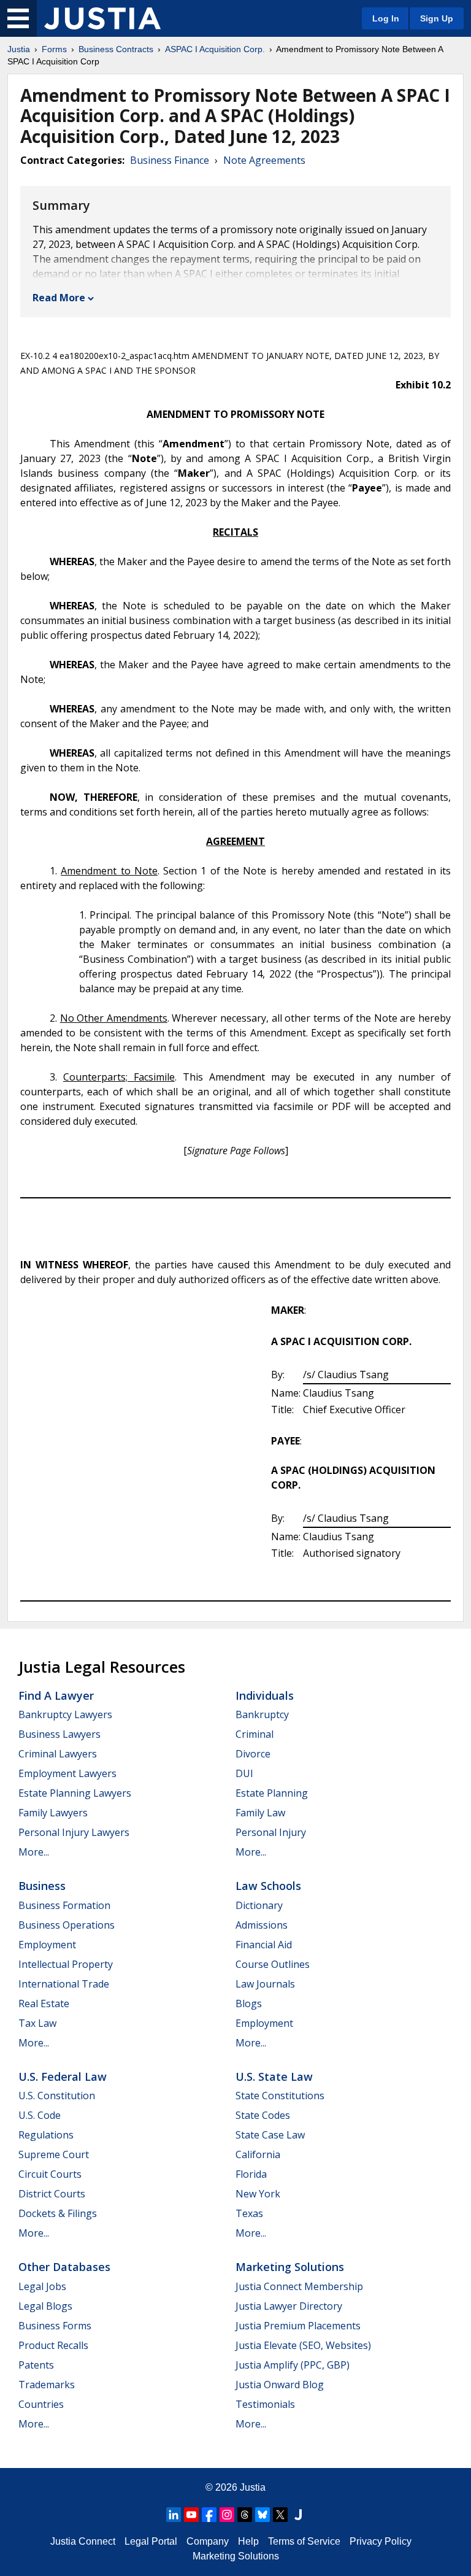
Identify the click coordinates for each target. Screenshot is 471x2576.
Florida (251, 2174)
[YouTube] (191, 2515)
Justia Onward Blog (280, 2385)
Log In (386, 18)
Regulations (46, 2135)
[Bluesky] (262, 2515)
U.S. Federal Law (63, 2077)
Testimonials (265, 2404)
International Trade (64, 1984)
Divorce (253, 1754)
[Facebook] (209, 2515)
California (258, 2154)
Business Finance (170, 160)
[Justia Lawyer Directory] (298, 2515)
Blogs (249, 2003)
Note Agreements (264, 160)
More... (34, 1852)
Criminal (255, 1734)
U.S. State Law (274, 2077)
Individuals (265, 1695)
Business (42, 1886)
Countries (41, 2404)
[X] (280, 2515)
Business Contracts (116, 49)
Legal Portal (151, 2541)
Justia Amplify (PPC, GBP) (293, 2365)
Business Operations (67, 1925)
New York (258, 2194)
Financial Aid (264, 1945)
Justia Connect (83, 2541)
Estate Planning (272, 1793)
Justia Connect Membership (299, 2286)
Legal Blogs (45, 2306)
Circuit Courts (50, 2174)
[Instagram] (227, 2515)
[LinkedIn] (174, 2515)
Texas (249, 2213)
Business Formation (64, 1905)
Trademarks (47, 2385)
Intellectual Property (66, 1964)
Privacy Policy (381, 2541)
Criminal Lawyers (58, 1754)
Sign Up (437, 18)
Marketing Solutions (290, 2267)
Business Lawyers (59, 1734)
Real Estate (44, 2003)
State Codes (263, 2115)
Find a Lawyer (56, 1695)
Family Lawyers (53, 1813)
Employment (47, 1945)
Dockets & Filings (58, 2213)
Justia (19, 49)
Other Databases (64, 2267)
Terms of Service (304, 2541)
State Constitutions (280, 2096)
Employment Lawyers (67, 1773)
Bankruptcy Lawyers (65, 1714)
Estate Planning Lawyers (75, 1793)
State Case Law (270, 2135)
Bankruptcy (262, 1714)
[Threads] (245, 2515)
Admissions (262, 1925)
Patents (36, 2365)
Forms (54, 49)
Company (208, 2541)
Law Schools (268, 1886)
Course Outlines (273, 1964)
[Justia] (102, 18)
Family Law (260, 1813)
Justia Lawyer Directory (289, 2306)
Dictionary (259, 1905)
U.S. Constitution (57, 2096)
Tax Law (37, 2023)
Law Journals (265, 1984)
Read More (59, 298)
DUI (244, 1773)
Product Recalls (53, 2345)
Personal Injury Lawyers (74, 1832)
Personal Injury (271, 1832)
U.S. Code (40, 2115)
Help (248, 2541)
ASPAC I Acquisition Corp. (215, 49)
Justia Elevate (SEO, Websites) (303, 2345)
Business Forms (55, 2326)
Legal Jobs (42, 2286)
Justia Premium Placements (298, 2326)
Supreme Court (54, 2154)
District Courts (52, 2194)
